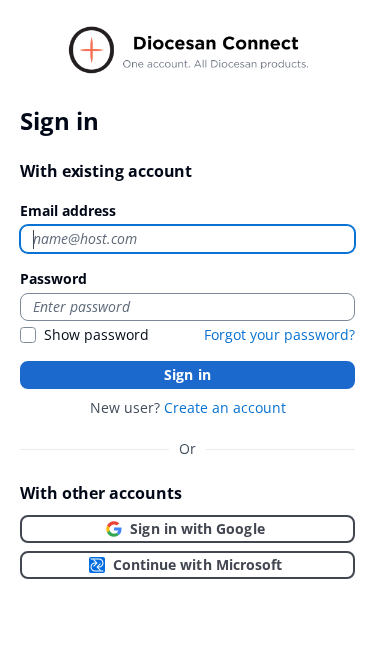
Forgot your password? (279, 334)
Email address (68, 210)
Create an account (225, 407)
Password (53, 278)
